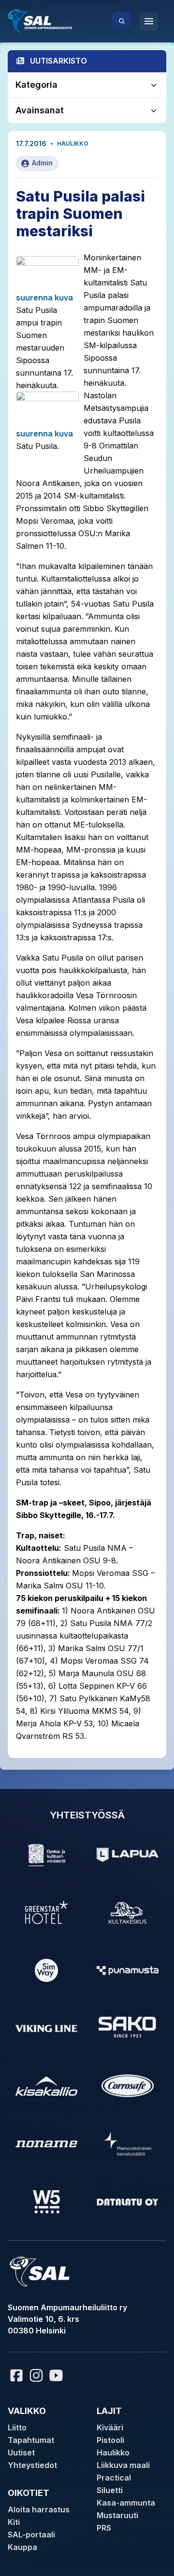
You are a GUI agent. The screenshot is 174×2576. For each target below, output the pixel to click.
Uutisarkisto (58, 61)
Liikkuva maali (123, 2465)
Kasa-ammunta (126, 2503)
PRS (104, 2528)
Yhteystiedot (32, 2465)
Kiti (14, 2522)
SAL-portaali (31, 2535)
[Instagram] (36, 2375)
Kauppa (22, 2547)
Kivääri (110, 2427)
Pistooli (110, 2440)
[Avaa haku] (122, 21)
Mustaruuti (117, 2515)
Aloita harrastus (39, 2509)
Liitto (17, 2427)
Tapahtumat (31, 2440)
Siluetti (110, 2490)
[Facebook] (16, 2375)
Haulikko (73, 143)
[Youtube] (58, 2375)
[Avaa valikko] (149, 21)
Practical (114, 2478)
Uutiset (21, 2453)
